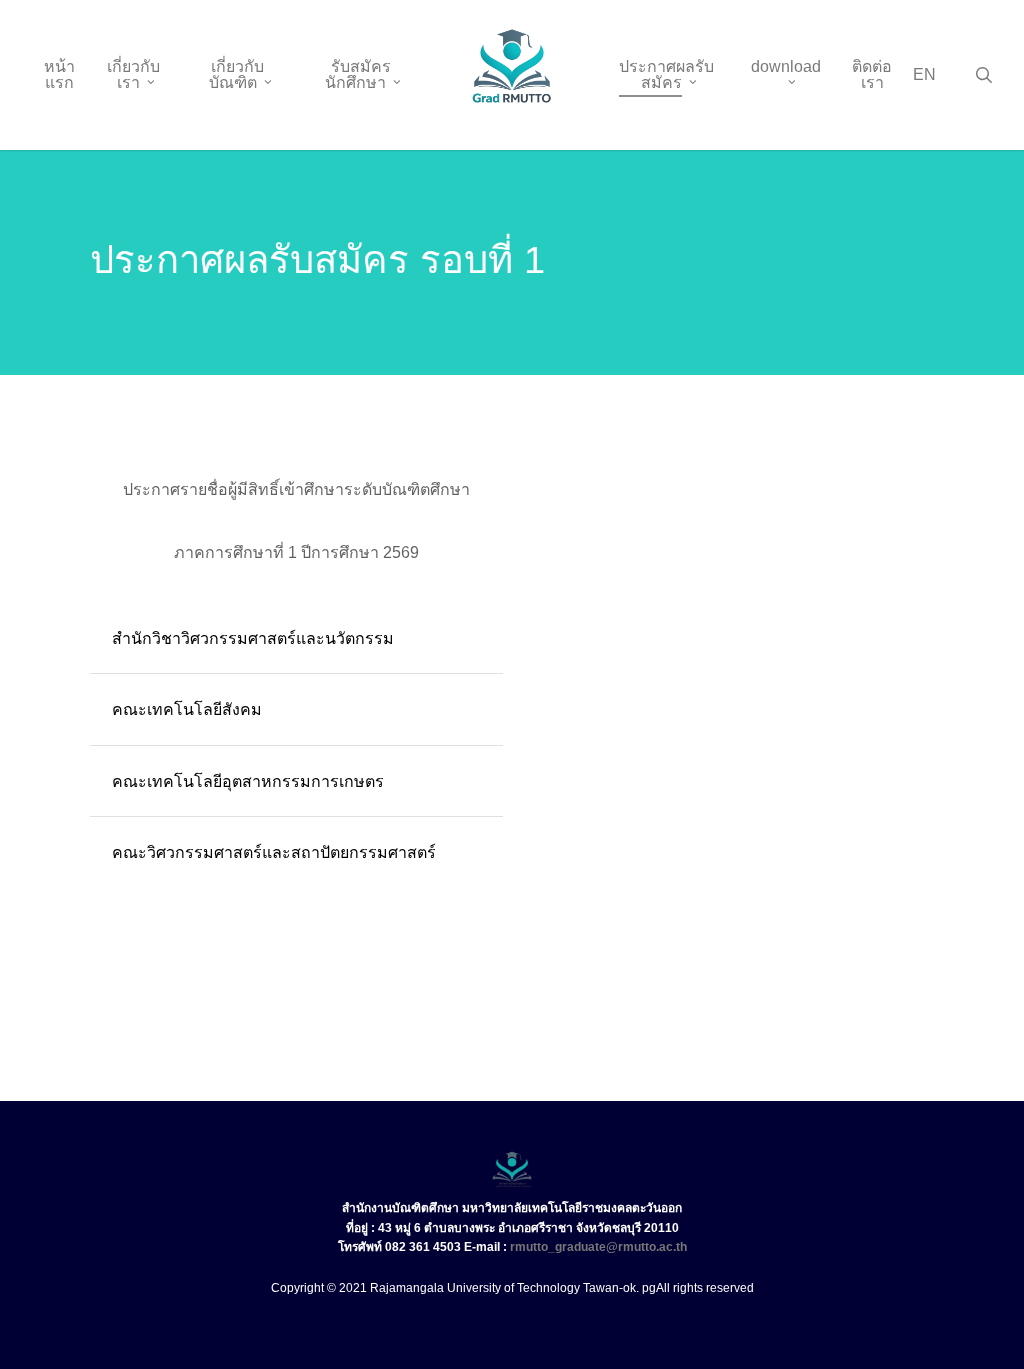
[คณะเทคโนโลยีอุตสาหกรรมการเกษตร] (296, 781)
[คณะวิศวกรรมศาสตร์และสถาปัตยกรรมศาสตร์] (296, 852)
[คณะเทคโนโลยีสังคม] (296, 709)
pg (649, 1288)
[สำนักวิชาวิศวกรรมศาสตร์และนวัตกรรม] (296, 638)
